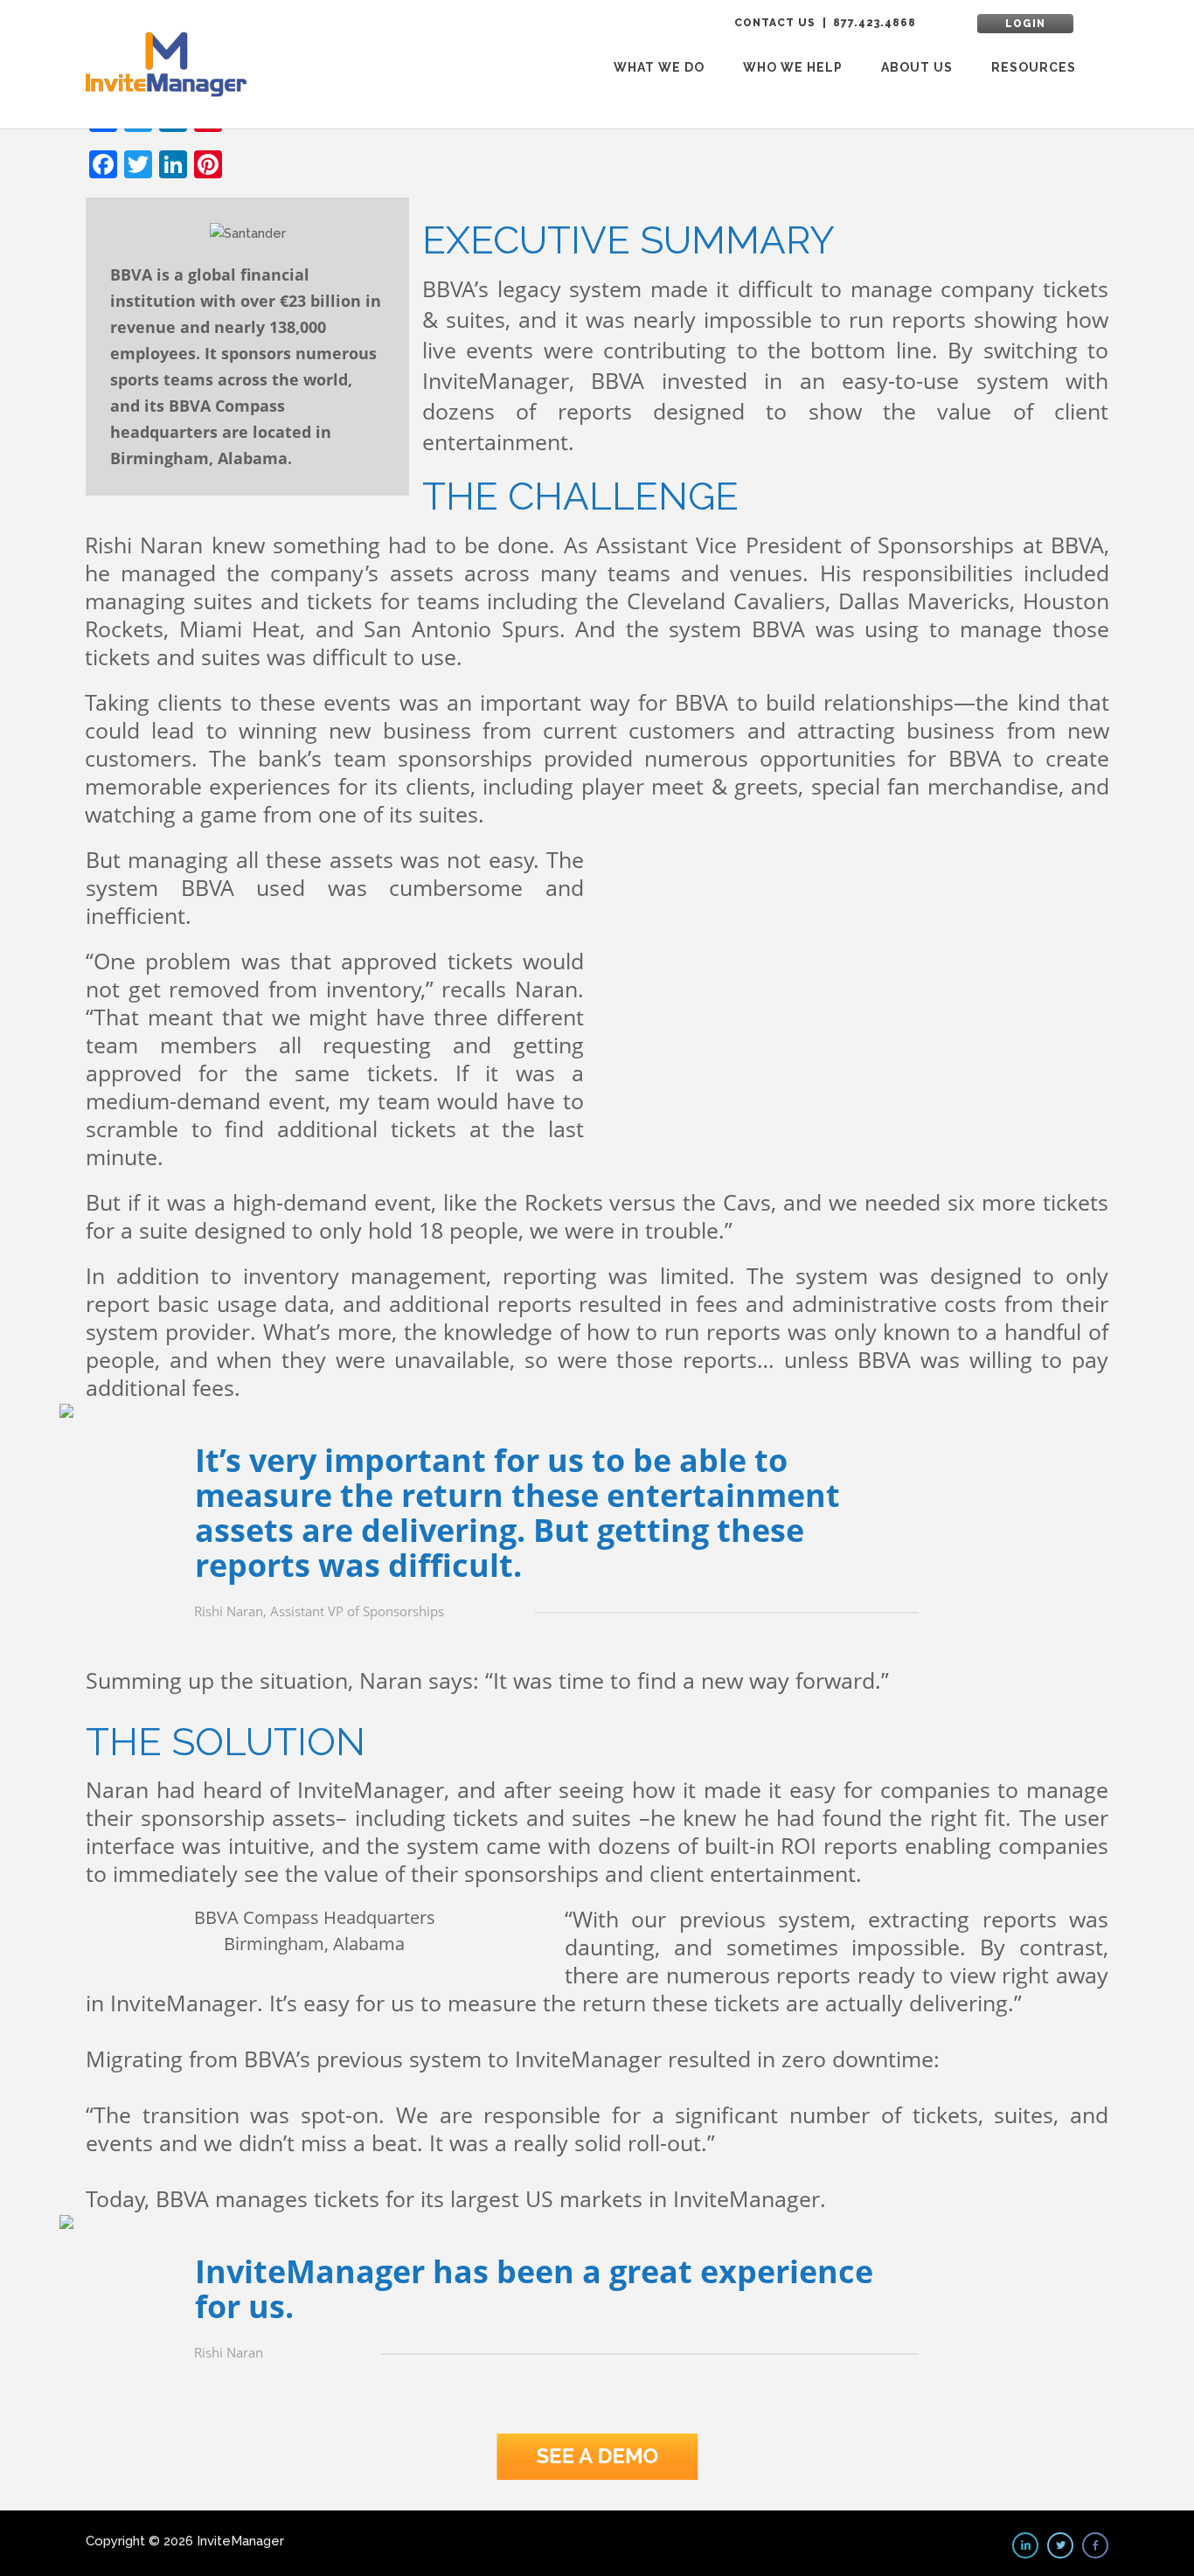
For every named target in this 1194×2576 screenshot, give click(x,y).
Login (1025, 24)
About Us (917, 67)
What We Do (659, 67)
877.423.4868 (875, 23)
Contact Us (775, 23)
